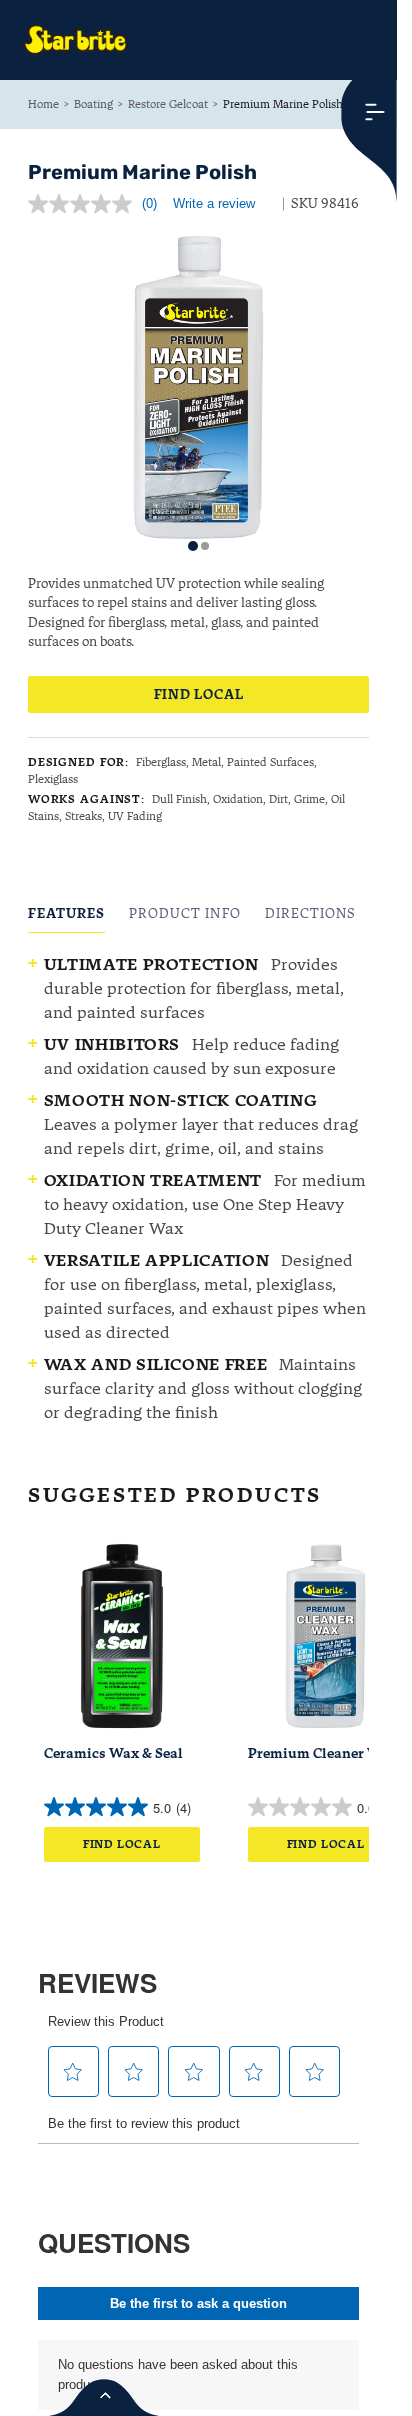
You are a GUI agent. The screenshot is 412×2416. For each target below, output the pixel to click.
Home (43, 104)
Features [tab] (66, 913)
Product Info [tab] (184, 913)
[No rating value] (85, 204)
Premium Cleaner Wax (322, 1753)
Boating (93, 104)
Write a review (214, 203)
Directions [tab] (310, 913)
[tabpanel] (198, 1188)
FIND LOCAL (199, 694)
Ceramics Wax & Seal (113, 1753)
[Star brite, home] (76, 40)
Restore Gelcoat (168, 104)
